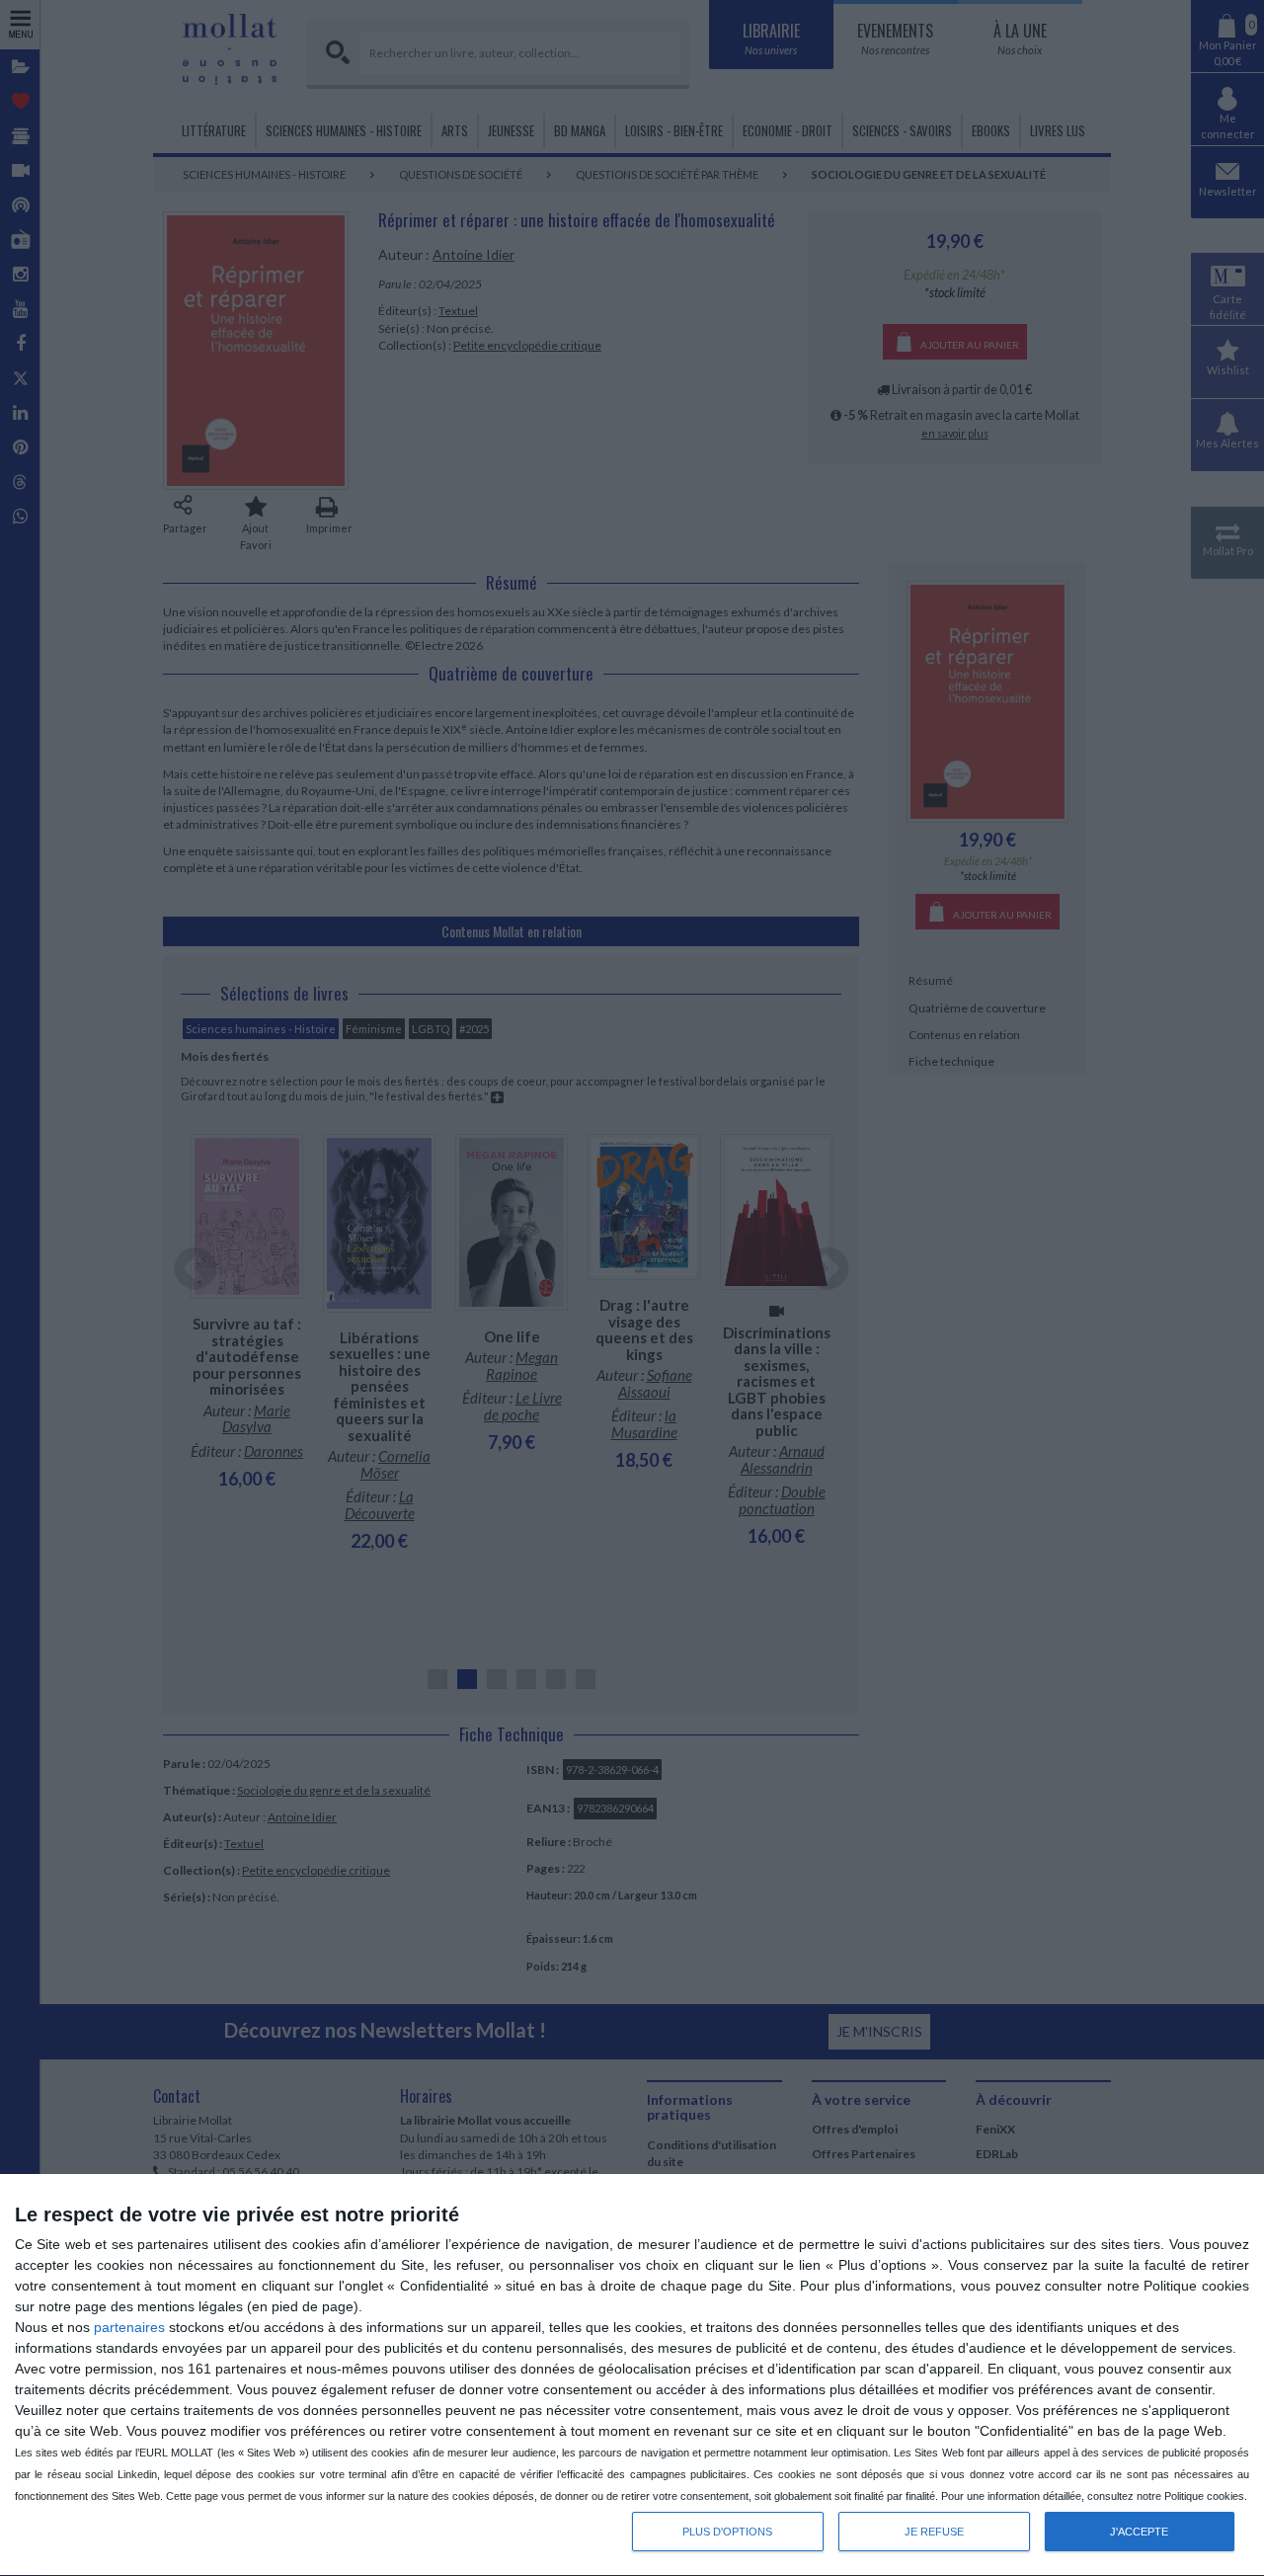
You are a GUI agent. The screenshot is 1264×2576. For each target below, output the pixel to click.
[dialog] (632, 2375)
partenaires (129, 2327)
